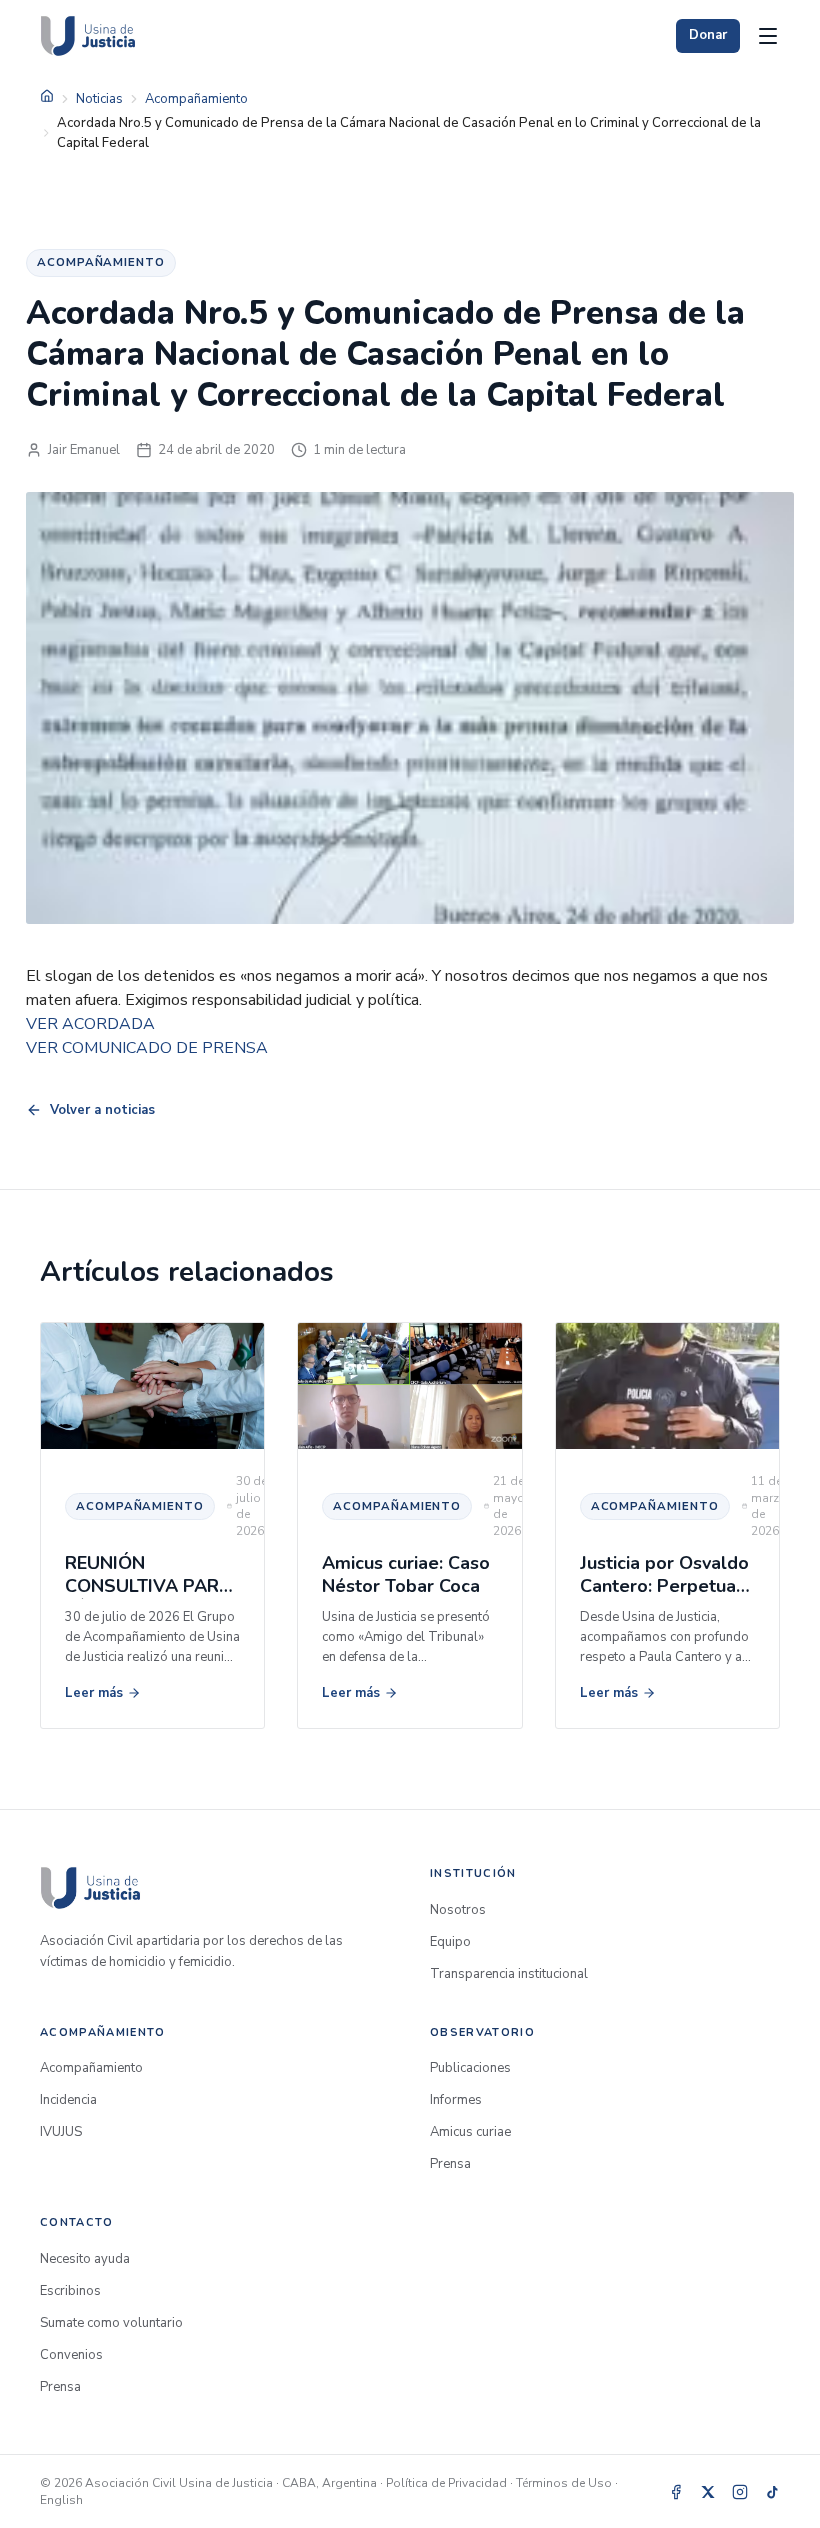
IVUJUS (61, 2132)
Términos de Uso (564, 2483)
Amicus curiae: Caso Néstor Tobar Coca (406, 1574)
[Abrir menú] (768, 36)
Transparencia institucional (509, 1974)
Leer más (94, 1693)
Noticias (99, 99)
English (61, 2500)
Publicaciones (470, 2068)
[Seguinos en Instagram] (740, 2492)
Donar (708, 35)
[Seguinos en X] (708, 2492)
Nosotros (458, 1910)
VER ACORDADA (90, 1024)
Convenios (71, 2355)
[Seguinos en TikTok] (772, 2492)
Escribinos (70, 2291)
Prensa (450, 2164)
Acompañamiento (196, 99)
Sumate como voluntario (111, 2323)
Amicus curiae (470, 2132)
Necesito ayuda (85, 2259)
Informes (456, 2100)
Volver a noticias (102, 1110)
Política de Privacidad (446, 2483)
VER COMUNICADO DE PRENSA (147, 1048)
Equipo (450, 1942)
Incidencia (68, 2100)
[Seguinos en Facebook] (676, 2492)
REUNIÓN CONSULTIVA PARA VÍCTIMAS (148, 1586)
